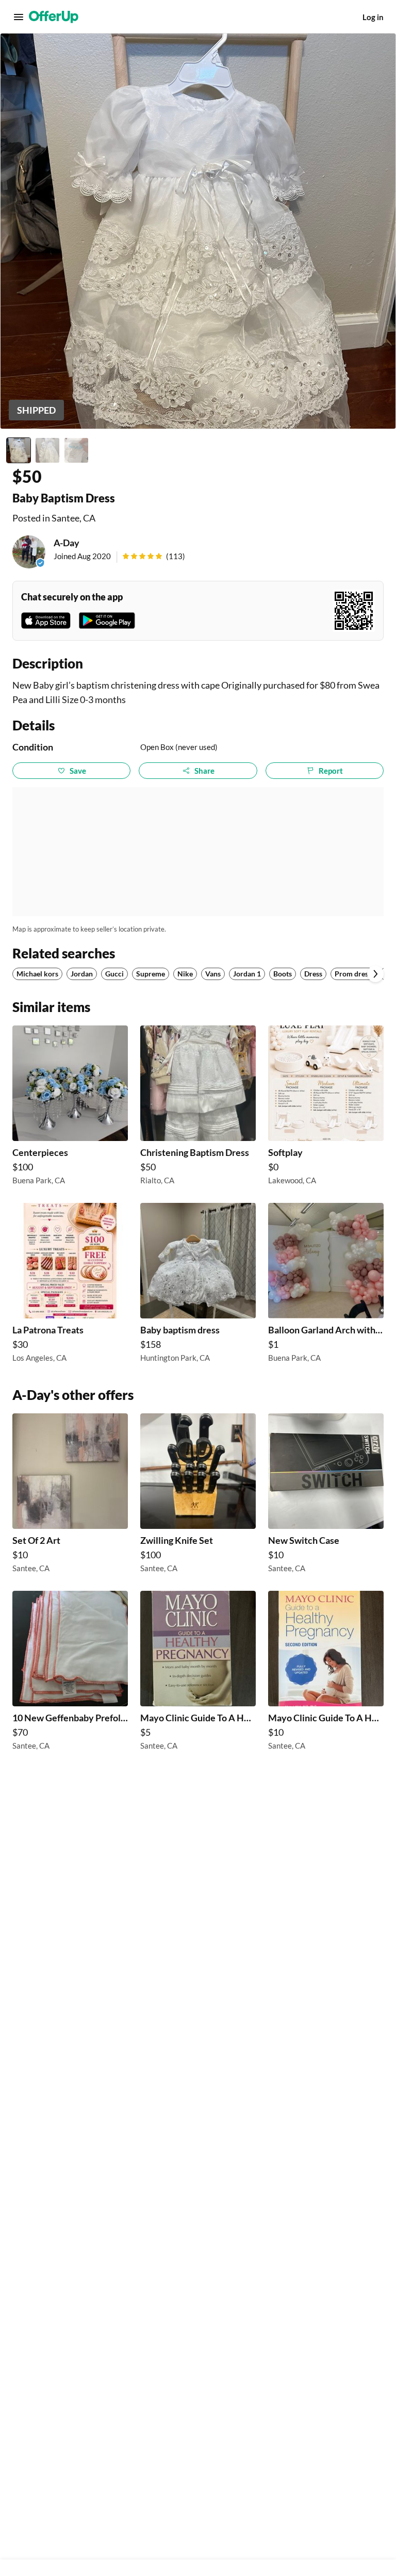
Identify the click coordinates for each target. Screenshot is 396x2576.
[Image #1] (19, 450)
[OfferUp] (54, 17)
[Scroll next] (375, 974)
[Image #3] (76, 450)
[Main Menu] (19, 17)
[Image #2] (47, 450)
